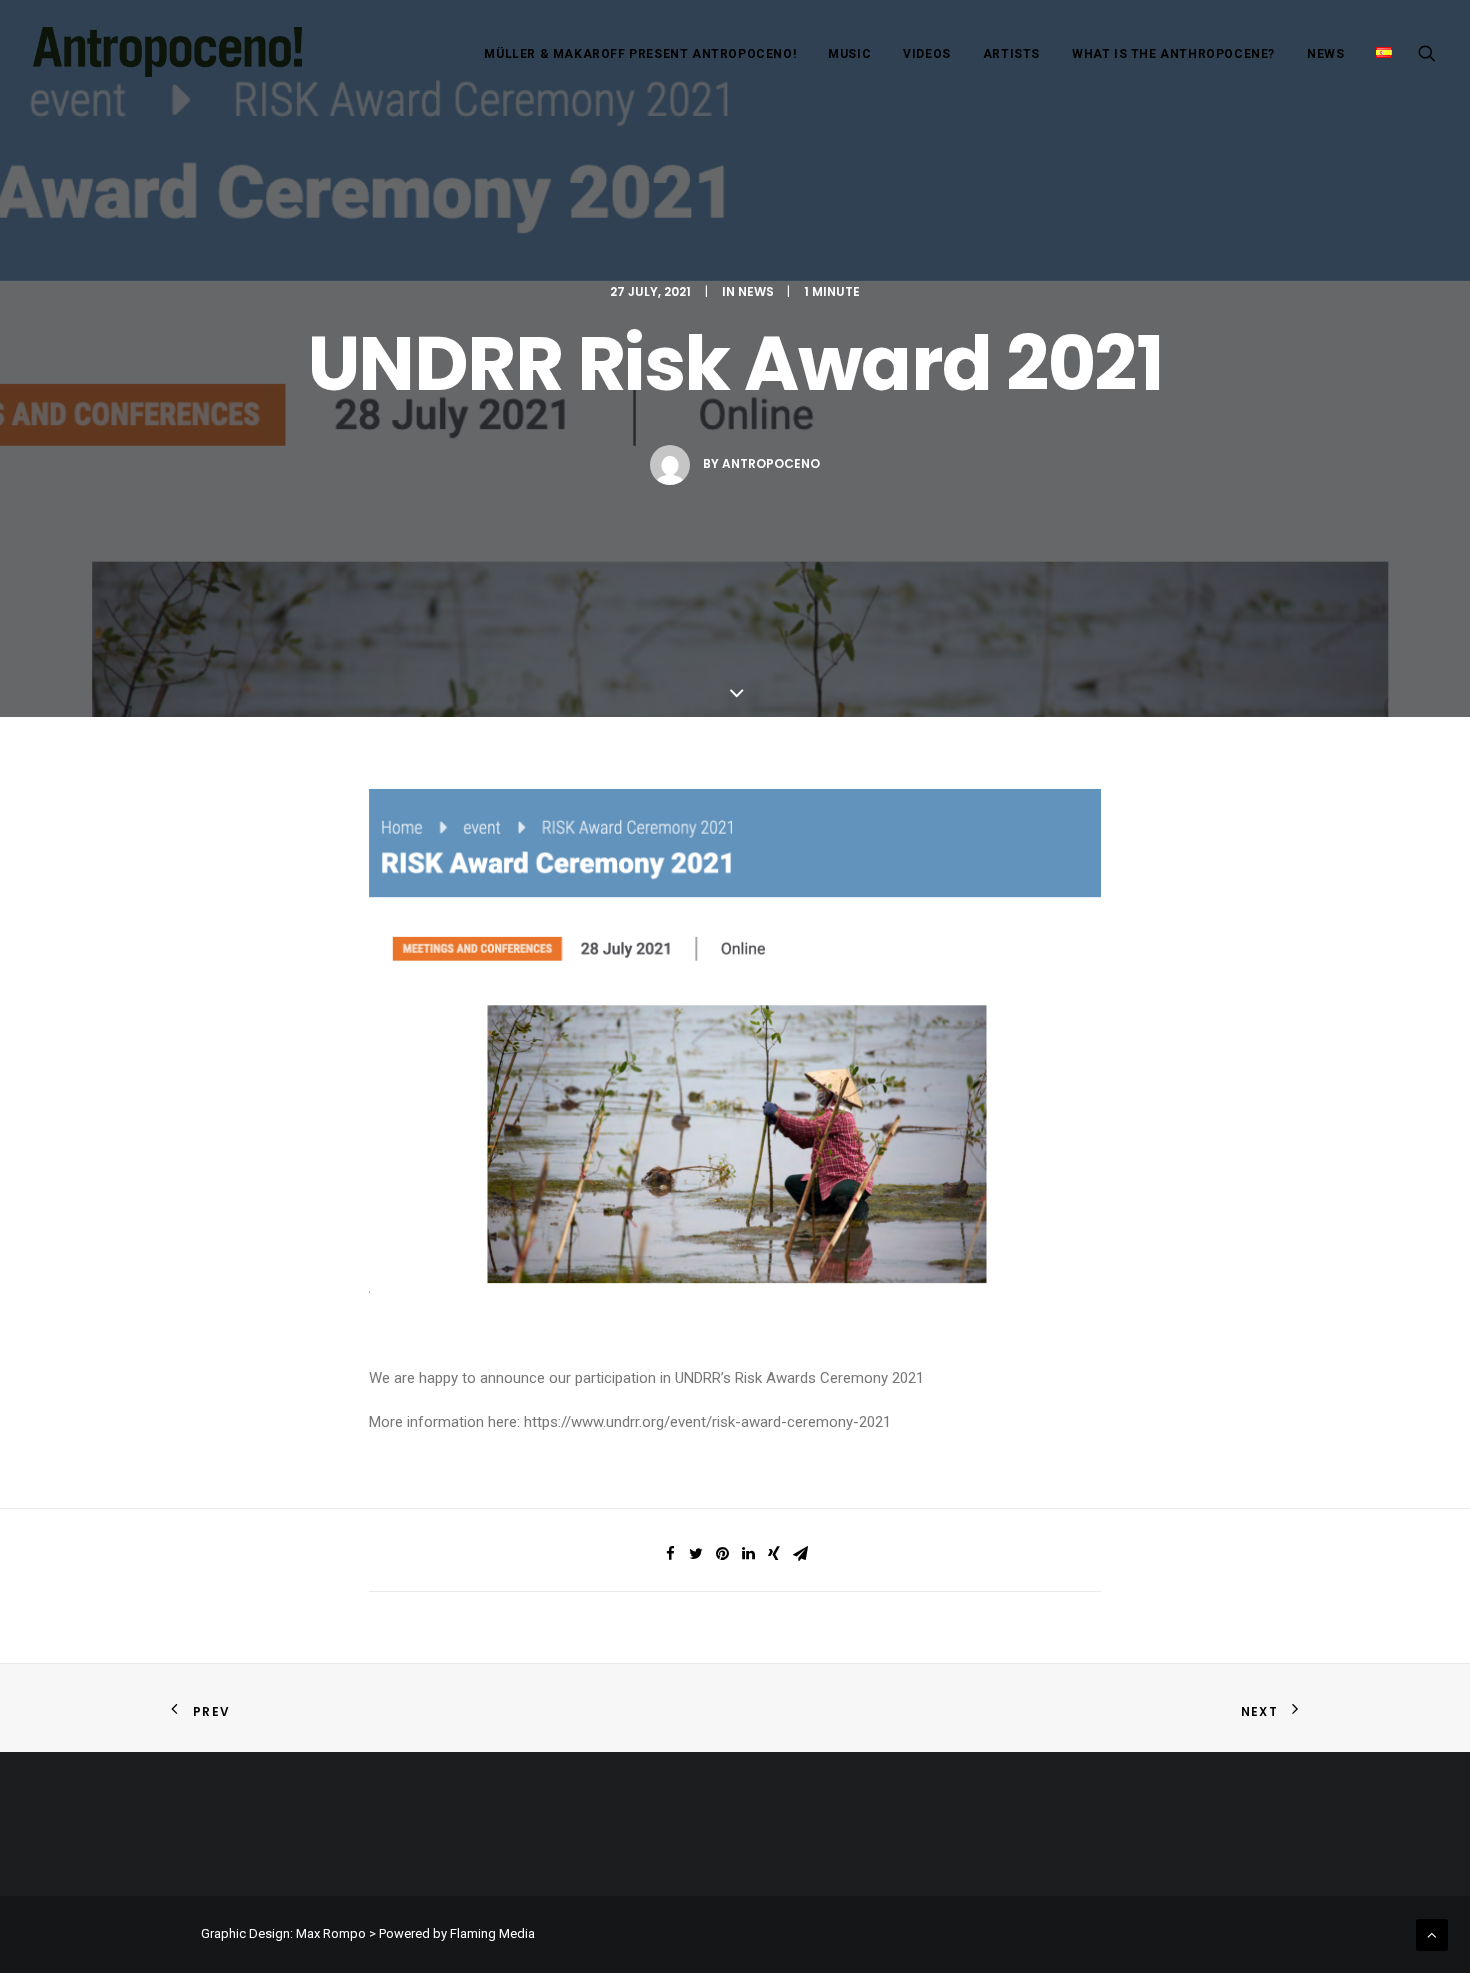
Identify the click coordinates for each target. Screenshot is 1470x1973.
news (756, 291)
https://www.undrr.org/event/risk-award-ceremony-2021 (707, 1422)
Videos (927, 54)
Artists (1011, 54)
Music (849, 54)
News (1325, 54)
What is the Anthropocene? (1173, 54)
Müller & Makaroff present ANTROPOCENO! (640, 54)
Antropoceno (771, 463)
